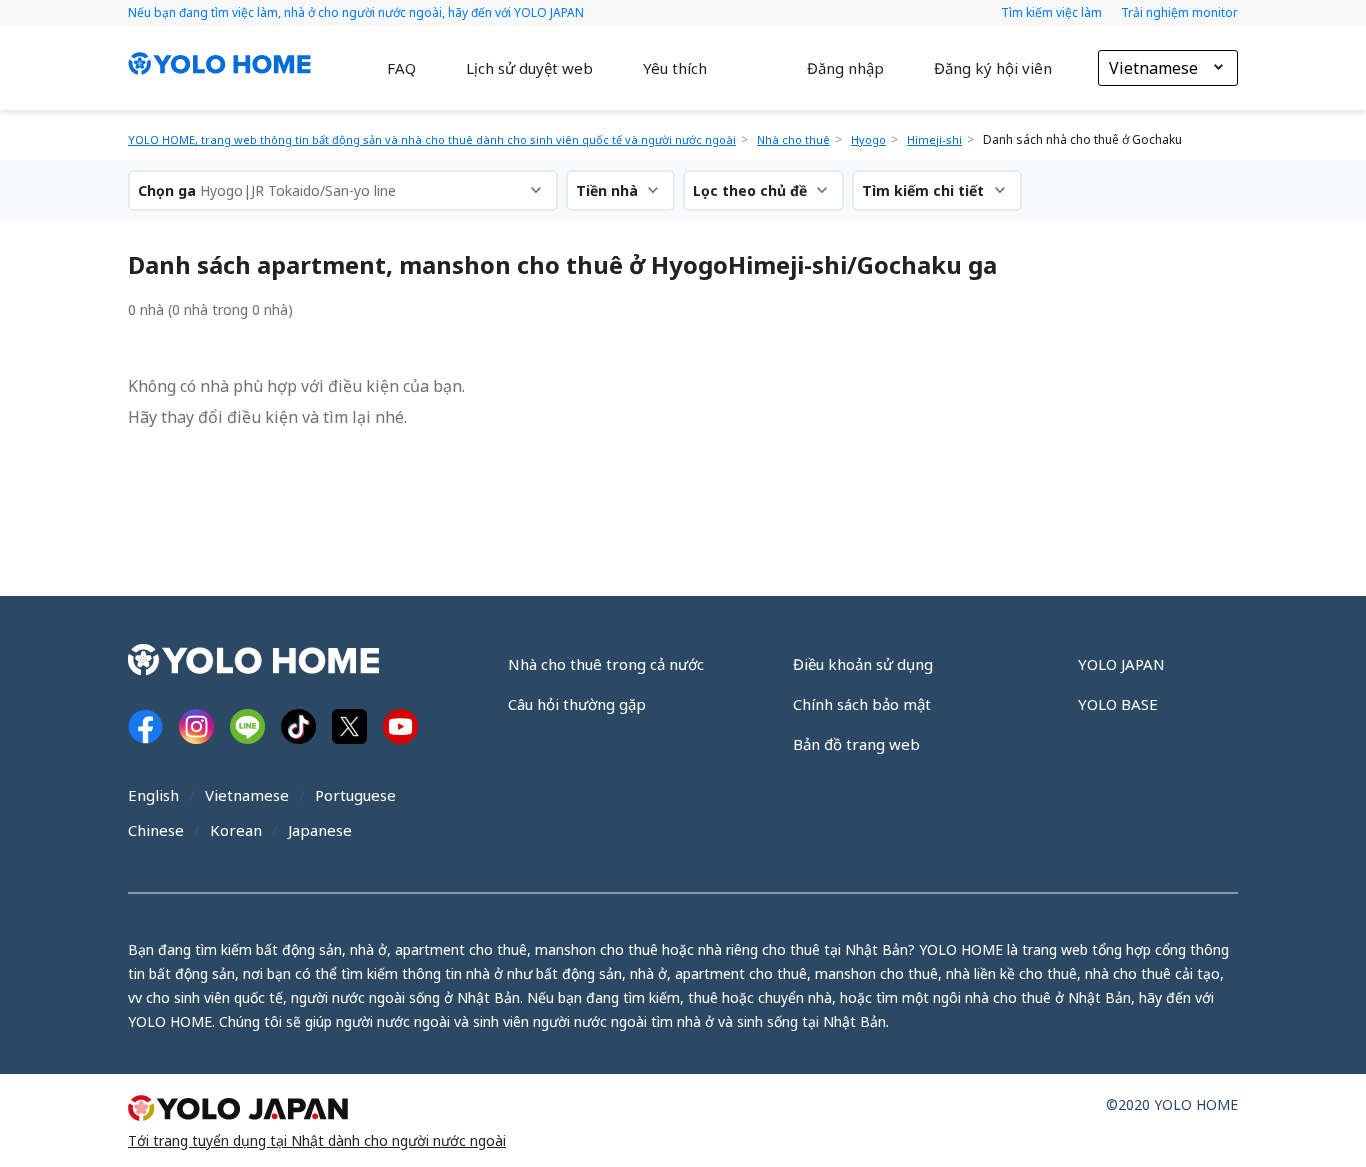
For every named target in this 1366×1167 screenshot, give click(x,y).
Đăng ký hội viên (993, 68)
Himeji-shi (934, 139)
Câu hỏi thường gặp (577, 704)
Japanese (320, 830)
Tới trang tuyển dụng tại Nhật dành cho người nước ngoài (317, 1140)
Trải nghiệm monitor (1179, 12)
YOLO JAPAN (1121, 664)
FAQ (401, 68)
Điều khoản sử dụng (863, 664)
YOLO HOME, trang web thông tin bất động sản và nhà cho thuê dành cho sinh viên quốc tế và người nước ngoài (432, 139)
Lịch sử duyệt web (529, 68)
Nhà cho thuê (793, 139)
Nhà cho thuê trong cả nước (606, 664)
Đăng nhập (845, 68)
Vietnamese (247, 795)
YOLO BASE (1118, 704)
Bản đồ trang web (856, 744)
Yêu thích (675, 68)
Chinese (156, 830)
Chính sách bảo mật (862, 704)
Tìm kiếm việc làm (1053, 12)
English (153, 795)
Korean (236, 830)
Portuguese (355, 795)
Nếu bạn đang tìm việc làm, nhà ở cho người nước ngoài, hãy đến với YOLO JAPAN (356, 12)
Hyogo (868, 139)
